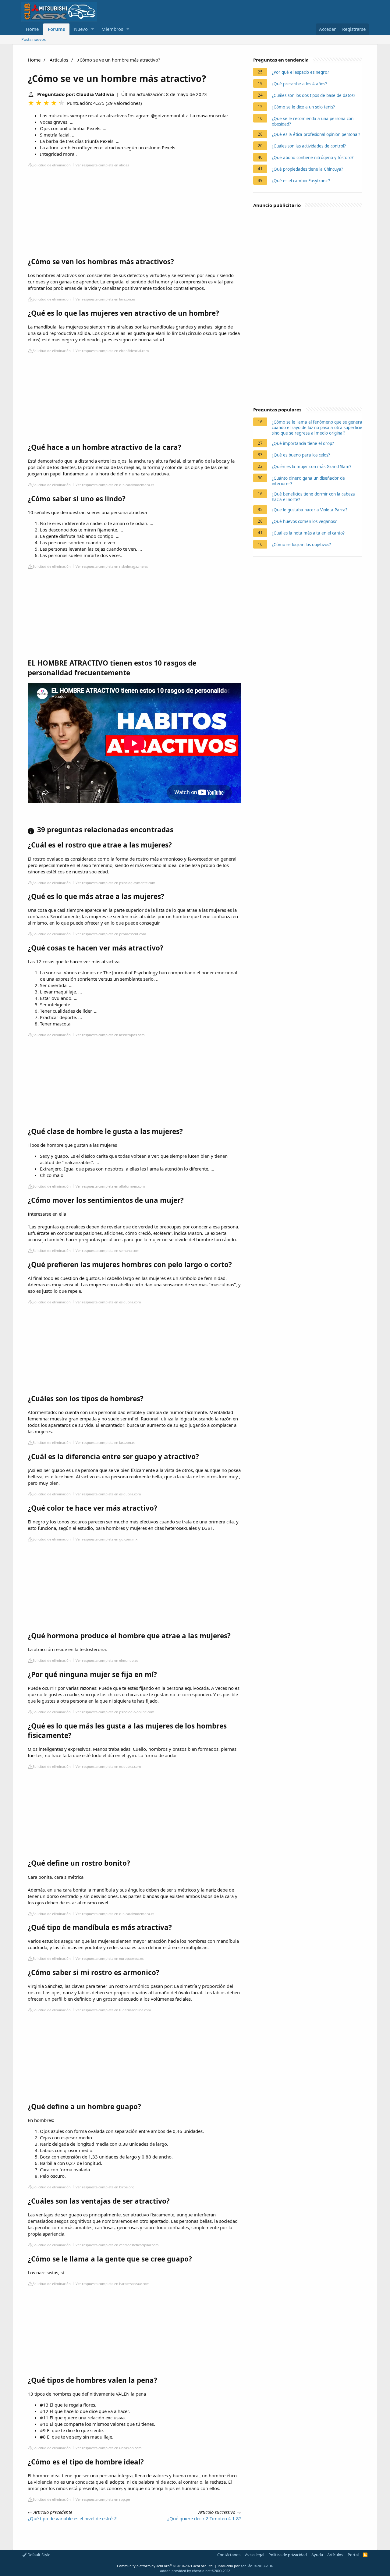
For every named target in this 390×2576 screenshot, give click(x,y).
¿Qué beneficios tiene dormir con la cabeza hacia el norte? (313, 497)
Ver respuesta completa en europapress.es (110, 1958)
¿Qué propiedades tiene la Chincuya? (307, 169)
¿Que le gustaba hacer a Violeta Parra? (310, 510)
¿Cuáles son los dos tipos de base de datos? (314, 95)
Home (32, 29)
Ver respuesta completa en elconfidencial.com (112, 351)
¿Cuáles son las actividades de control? (309, 146)
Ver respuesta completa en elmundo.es (107, 1660)
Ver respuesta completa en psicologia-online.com (115, 1712)
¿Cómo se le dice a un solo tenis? (303, 107)
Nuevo (81, 29)
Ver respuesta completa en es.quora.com (108, 1302)
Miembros (112, 29)
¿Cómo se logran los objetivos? (301, 545)
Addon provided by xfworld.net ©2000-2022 (195, 2571)
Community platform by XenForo (165, 2566)
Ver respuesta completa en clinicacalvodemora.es (115, 485)
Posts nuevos (34, 39)
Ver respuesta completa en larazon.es (105, 299)
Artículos (59, 60)
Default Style (38, 2555)
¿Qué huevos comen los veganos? (304, 521)
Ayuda (317, 2555)
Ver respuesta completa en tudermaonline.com (113, 2010)
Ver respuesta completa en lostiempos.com (110, 1035)
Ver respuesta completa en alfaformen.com (110, 1186)
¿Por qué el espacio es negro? (300, 72)
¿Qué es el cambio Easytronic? (301, 181)
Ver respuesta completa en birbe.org (105, 2187)
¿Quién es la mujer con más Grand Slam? (312, 467)
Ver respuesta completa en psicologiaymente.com (115, 883)
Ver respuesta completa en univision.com (109, 2448)
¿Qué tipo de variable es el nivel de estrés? (72, 2518)
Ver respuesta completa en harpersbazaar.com (113, 2284)
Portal (353, 2555)
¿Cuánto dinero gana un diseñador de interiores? (308, 481)
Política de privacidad (288, 2555)
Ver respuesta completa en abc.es (102, 165)
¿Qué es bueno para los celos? (301, 455)
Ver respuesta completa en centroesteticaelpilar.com (117, 2245)
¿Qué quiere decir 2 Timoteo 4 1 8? (204, 2518)
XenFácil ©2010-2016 (257, 2566)
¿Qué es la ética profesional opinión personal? (316, 134)
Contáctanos (229, 2555)
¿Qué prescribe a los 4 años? (299, 84)
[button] (93, 29)
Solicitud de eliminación (52, 165)
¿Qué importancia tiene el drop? (303, 443)
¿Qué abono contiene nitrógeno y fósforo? (313, 158)
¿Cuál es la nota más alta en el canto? (308, 533)
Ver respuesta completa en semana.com (108, 1251)
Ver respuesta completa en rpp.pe (103, 2499)
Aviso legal (255, 2555)
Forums (56, 29)
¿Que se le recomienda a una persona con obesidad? (313, 121)
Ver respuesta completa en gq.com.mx (106, 1539)
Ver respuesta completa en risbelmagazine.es (112, 566)
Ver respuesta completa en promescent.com (111, 934)
